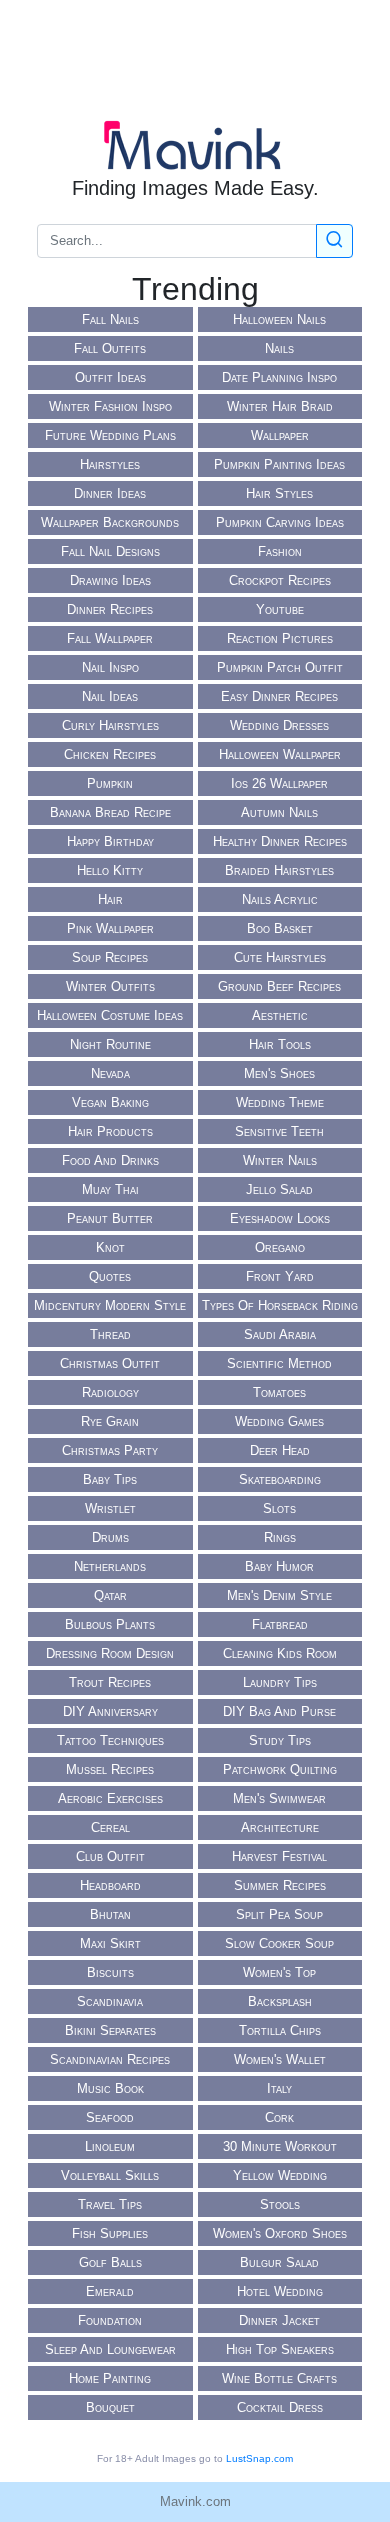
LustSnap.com (259, 2458)
